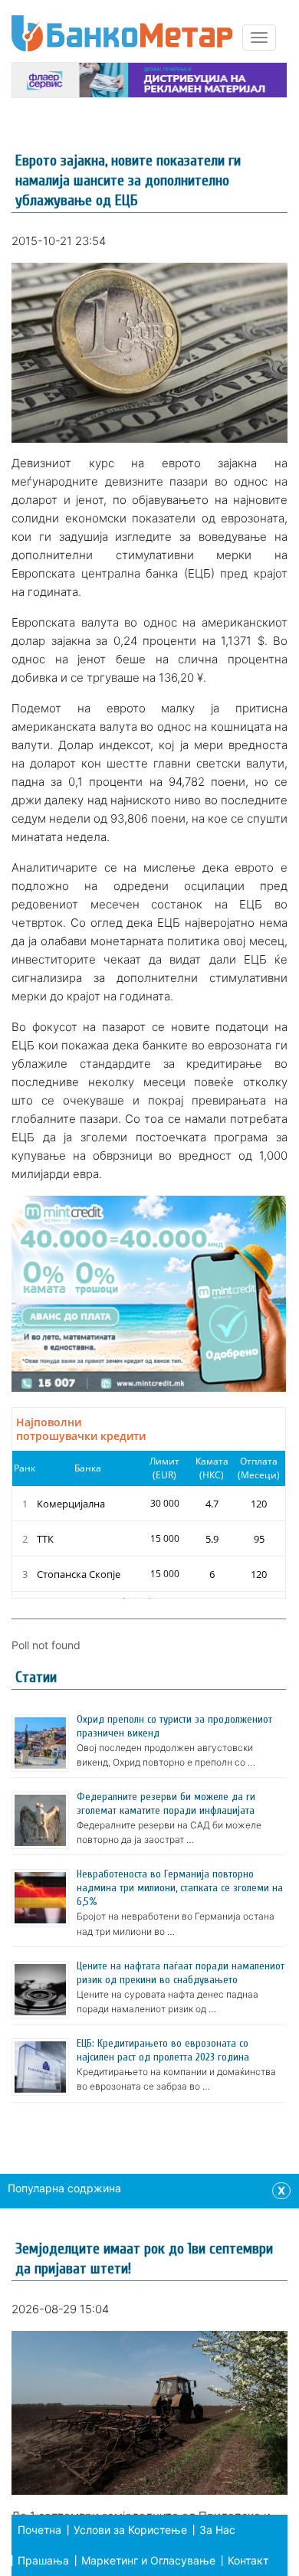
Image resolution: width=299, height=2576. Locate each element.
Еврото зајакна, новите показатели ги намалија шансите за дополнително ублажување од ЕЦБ (128, 180)
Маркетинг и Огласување (148, 2560)
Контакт (248, 2560)
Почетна (39, 2530)
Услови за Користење (130, 2530)
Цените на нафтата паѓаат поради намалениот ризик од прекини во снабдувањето (181, 1973)
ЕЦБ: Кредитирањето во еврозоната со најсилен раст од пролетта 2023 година (163, 2050)
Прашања (43, 2560)
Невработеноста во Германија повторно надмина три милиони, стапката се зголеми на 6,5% (180, 1888)
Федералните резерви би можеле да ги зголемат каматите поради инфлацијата (166, 1804)
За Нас (217, 2530)
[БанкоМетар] (122, 33)
